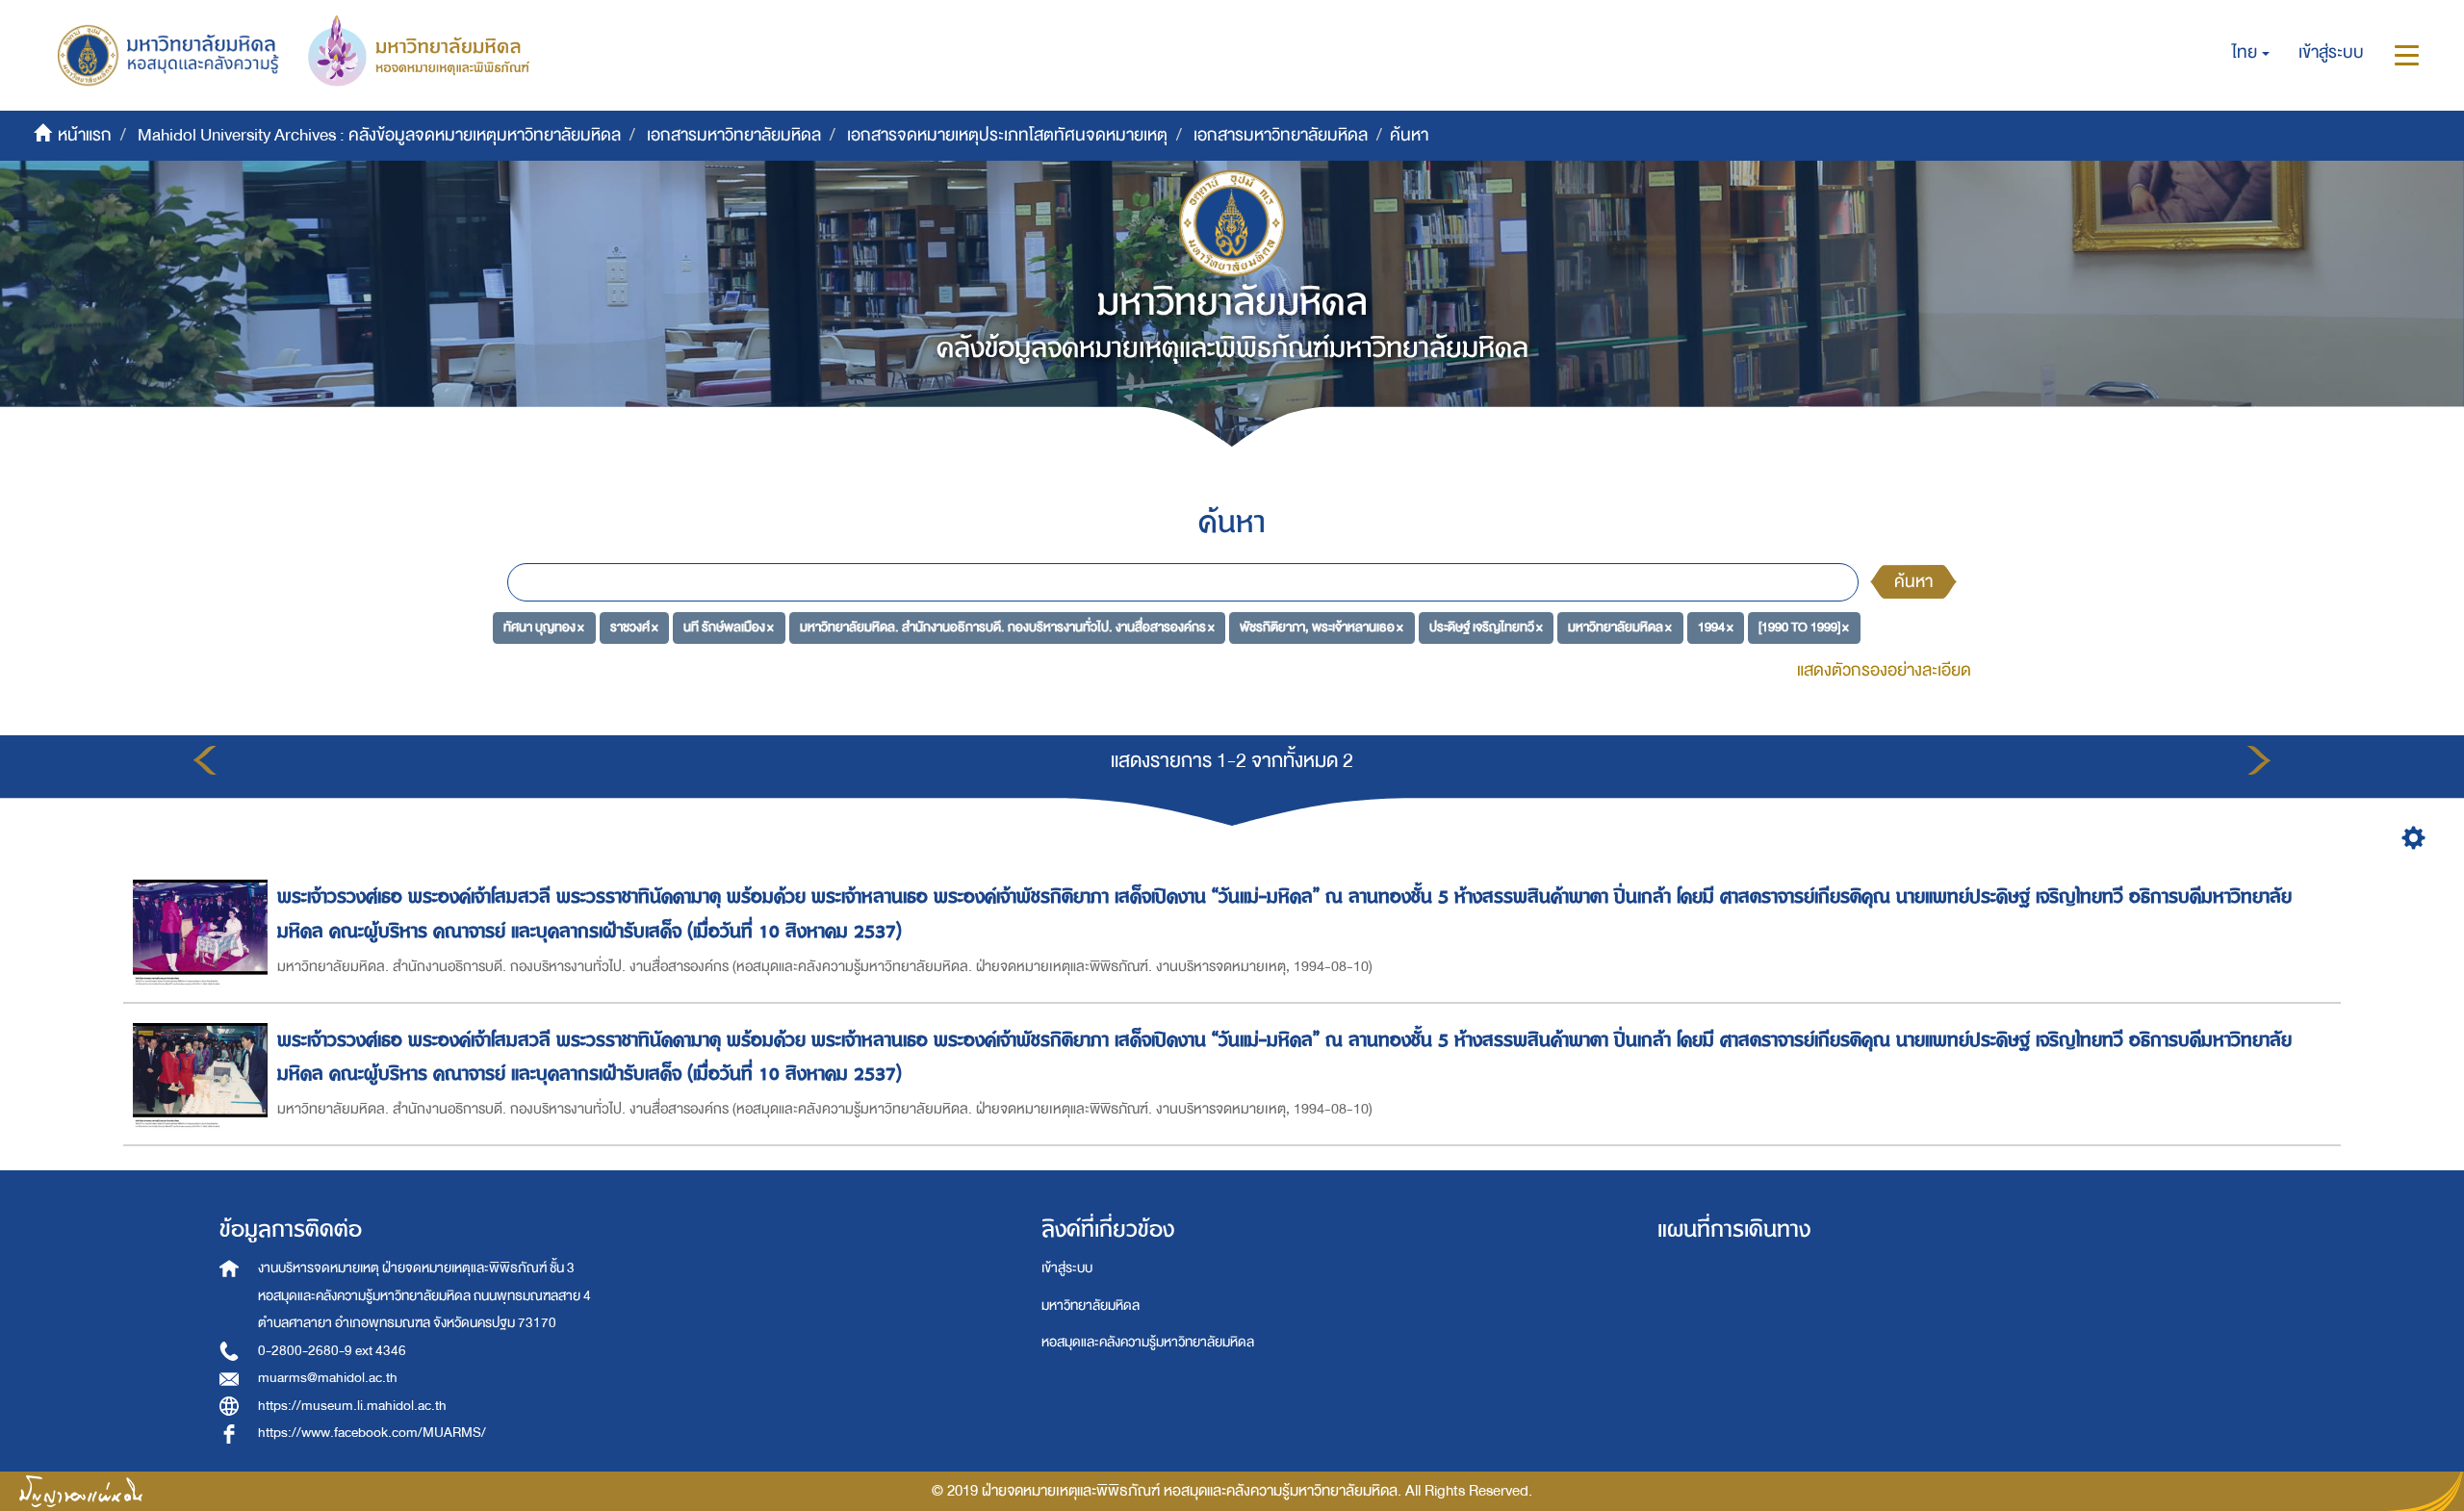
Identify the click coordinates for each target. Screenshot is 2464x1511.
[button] (2251, 53)
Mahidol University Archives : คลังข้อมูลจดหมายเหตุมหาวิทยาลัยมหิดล (379, 135)
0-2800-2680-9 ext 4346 (332, 1351)
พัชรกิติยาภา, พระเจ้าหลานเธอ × (1322, 627)
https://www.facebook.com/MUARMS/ (372, 1433)
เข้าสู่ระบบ (1067, 1268)
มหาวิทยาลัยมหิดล (1091, 1306)
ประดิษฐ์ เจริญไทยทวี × (1486, 627)
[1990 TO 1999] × (1804, 627)
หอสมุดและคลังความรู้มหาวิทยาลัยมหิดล (1148, 1342)
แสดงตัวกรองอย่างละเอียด (1884, 670)
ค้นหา (1913, 582)
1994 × (1716, 627)
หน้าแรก (85, 135)
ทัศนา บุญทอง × (544, 627)
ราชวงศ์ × (634, 627)
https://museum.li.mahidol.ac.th (352, 1406)
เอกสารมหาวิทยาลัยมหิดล (734, 135)
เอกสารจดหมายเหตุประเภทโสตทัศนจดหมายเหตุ (1007, 135)
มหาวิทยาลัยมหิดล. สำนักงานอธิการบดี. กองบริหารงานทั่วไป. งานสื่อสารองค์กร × (1007, 627)
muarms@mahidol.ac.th (328, 1378)
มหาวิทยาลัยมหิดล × (1620, 627)
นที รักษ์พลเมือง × (729, 627)
